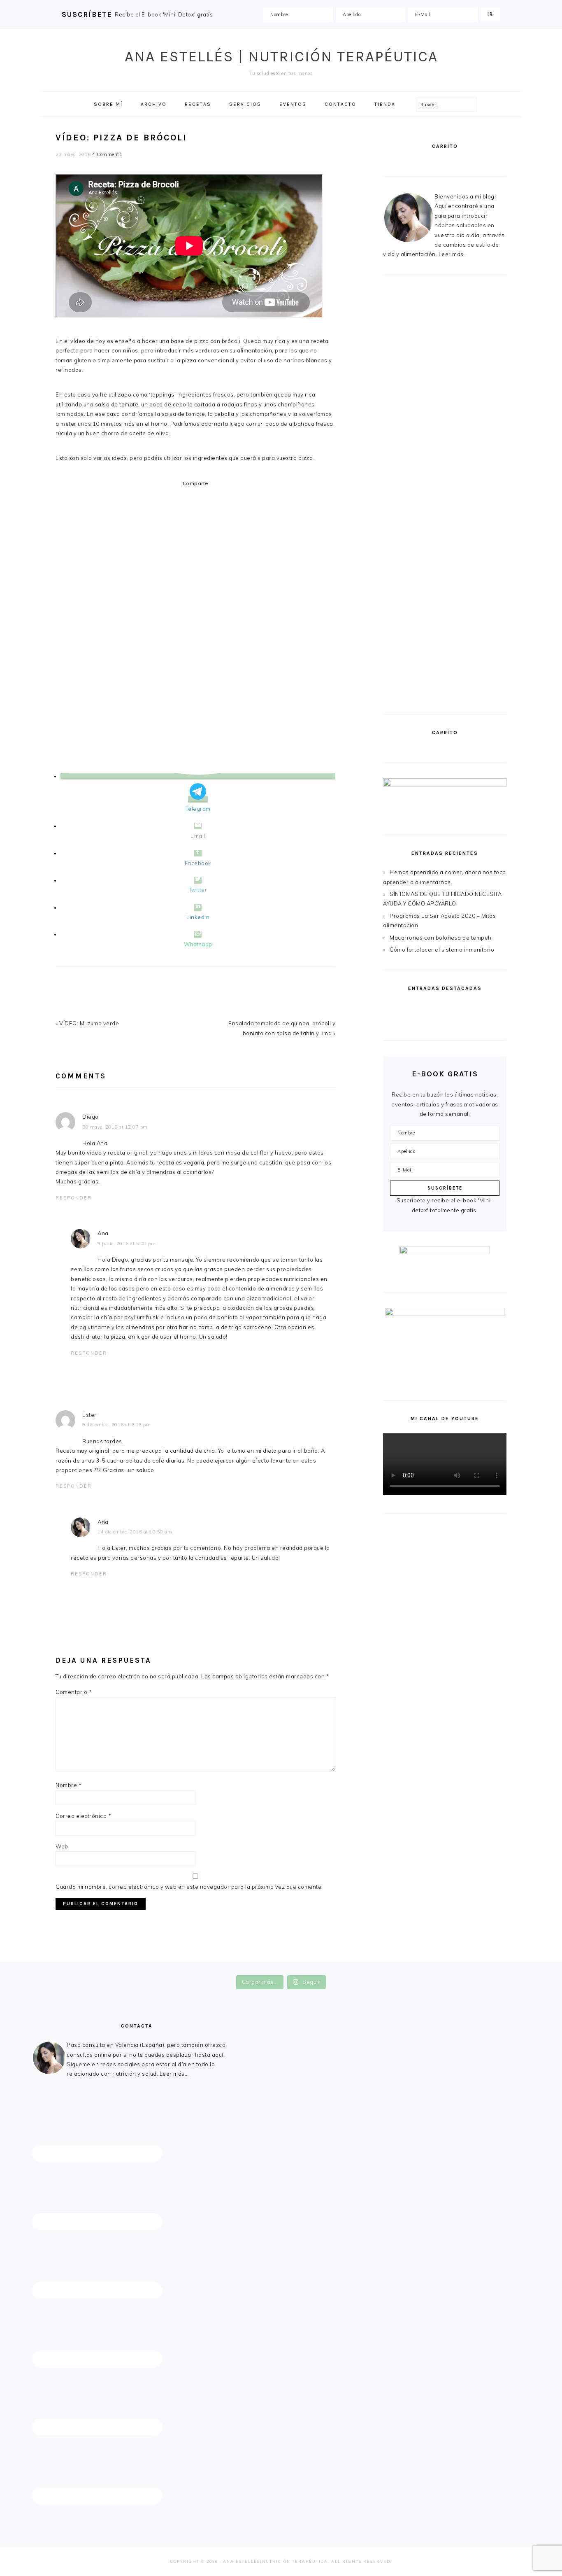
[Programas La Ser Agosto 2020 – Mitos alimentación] (413, 1026)
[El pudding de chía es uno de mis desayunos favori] (48, 1967)
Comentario (74, 1692)
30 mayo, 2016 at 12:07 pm (115, 1127)
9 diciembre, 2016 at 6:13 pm (116, 1425)
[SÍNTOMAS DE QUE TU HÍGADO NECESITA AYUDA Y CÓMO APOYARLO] (476, 1008)
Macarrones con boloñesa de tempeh (441, 938)
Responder (74, 1198)
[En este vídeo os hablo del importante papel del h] (234, 1967)
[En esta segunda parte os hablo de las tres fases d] (141, 1967)
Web (62, 1846)
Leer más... (453, 254)
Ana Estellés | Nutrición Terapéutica (281, 56)
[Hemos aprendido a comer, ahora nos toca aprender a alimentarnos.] (413, 1008)
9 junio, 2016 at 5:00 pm (127, 1244)
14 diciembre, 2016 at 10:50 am (135, 1532)
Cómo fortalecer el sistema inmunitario (442, 950)
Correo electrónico (83, 1816)
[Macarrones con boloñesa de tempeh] (476, 1026)
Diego (91, 1117)
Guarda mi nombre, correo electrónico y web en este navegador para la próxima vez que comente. (189, 1887)
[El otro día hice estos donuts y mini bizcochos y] (328, 1967)
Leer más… (174, 2074)
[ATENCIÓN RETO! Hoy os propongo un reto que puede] (514, 1967)
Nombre (69, 1785)
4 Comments (107, 154)
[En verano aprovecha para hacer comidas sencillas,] (421, 1967)
